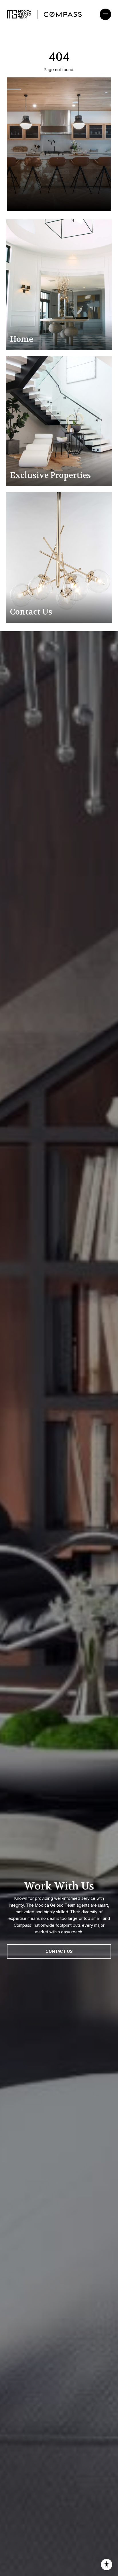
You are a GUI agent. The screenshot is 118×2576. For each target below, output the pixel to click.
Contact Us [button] (59, 1951)
